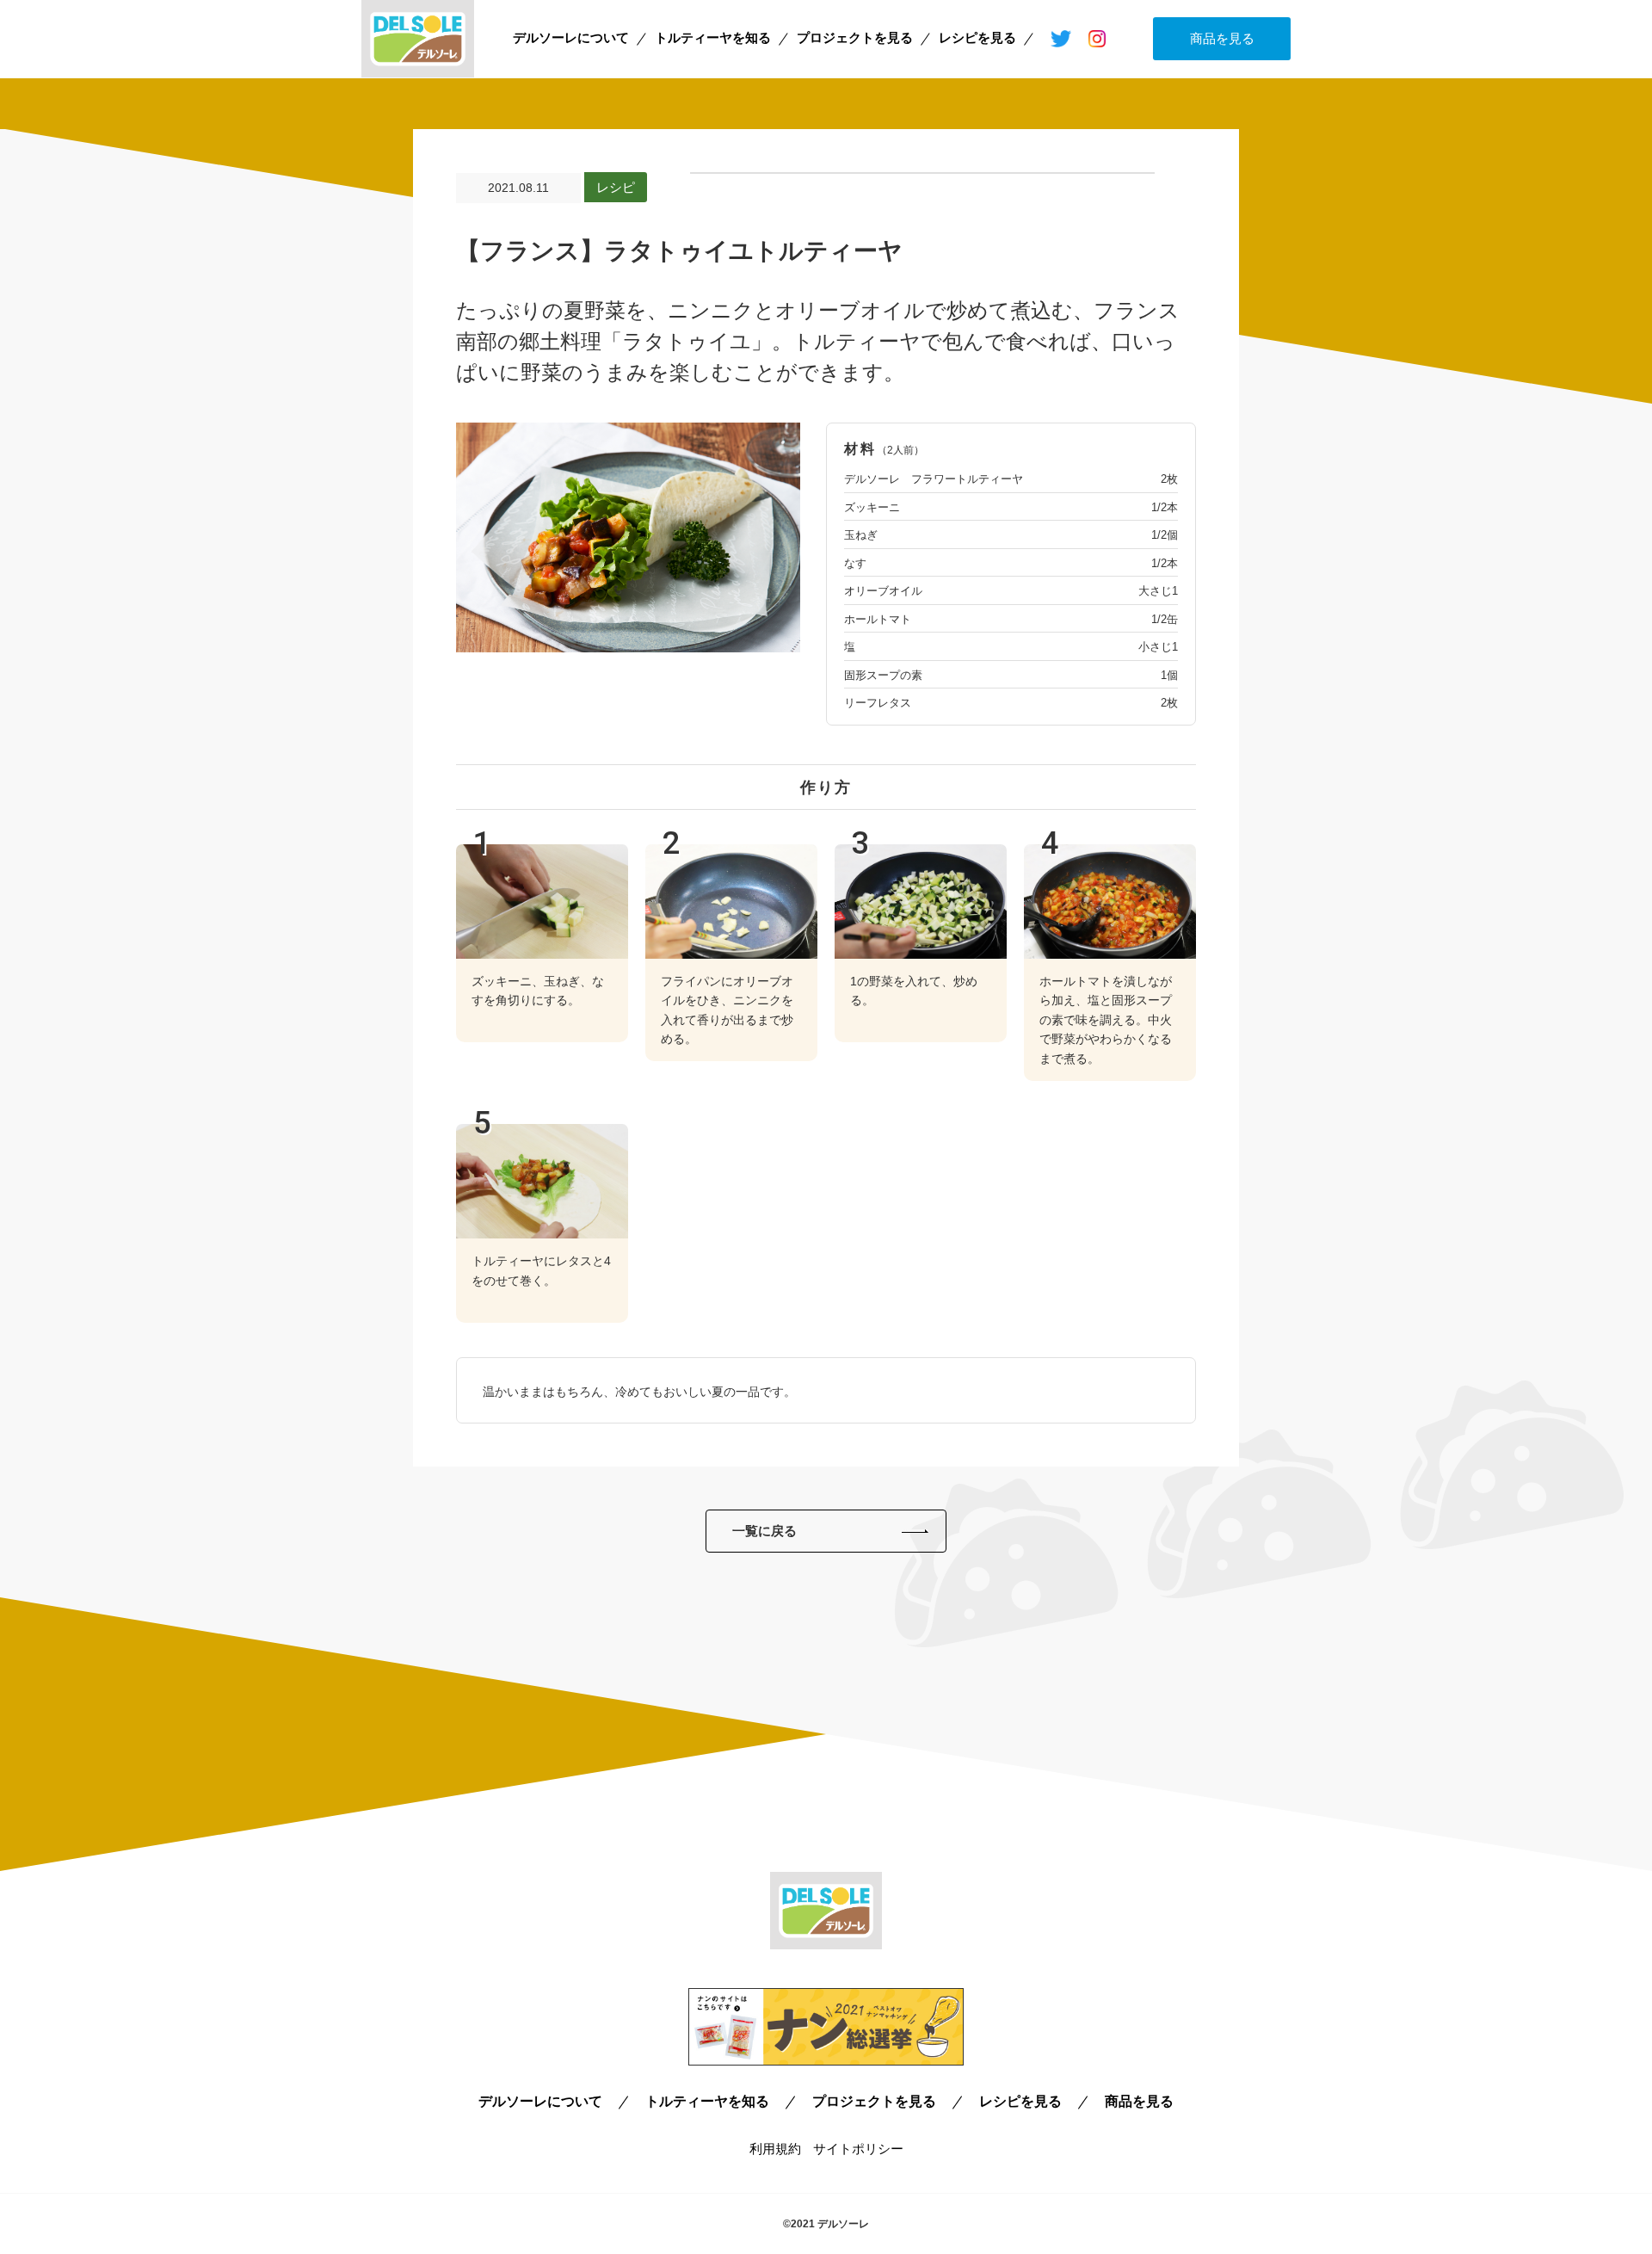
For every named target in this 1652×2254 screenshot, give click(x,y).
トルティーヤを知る (713, 37)
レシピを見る (977, 37)
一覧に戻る (764, 1531)
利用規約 (775, 2149)
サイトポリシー (858, 2149)
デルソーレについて (571, 37)
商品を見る (1222, 38)
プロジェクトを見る (855, 37)
